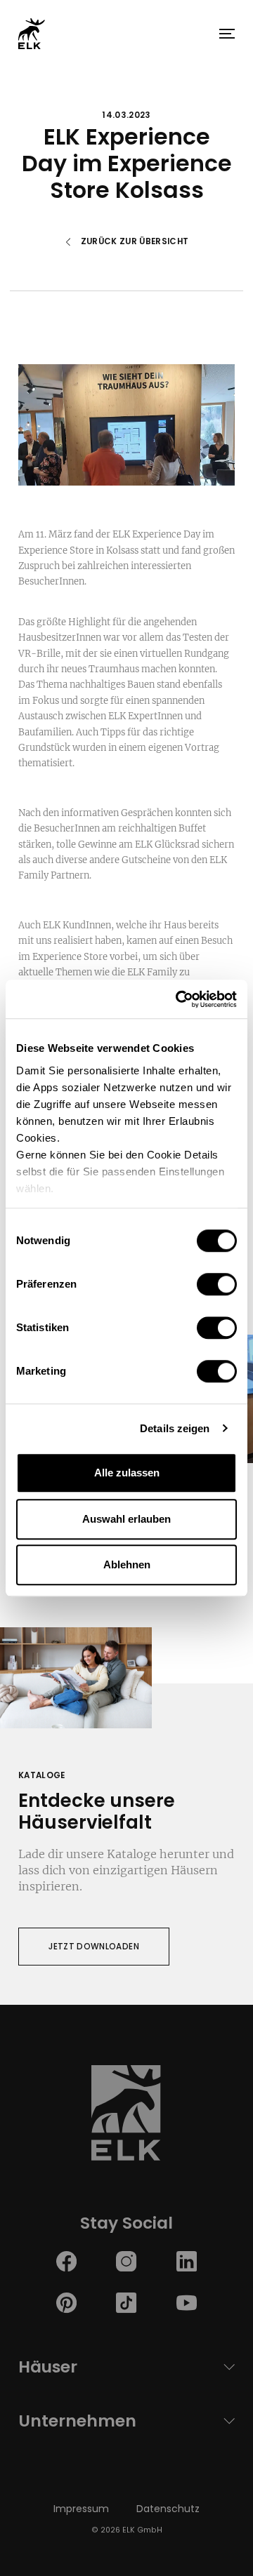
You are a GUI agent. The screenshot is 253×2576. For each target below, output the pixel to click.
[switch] (217, 1284)
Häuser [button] (48, 2367)
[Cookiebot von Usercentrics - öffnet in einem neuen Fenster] (179, 999)
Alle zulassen (127, 1473)
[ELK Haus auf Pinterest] (66, 2302)
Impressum (81, 2509)
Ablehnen (127, 1564)
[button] (227, 34)
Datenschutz (168, 2509)
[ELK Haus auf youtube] (187, 2302)
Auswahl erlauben (126, 1519)
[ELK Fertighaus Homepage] (126, 2117)
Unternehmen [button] (77, 2421)
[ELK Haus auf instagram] (126, 2261)
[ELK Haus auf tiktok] (126, 2302)
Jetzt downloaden (94, 1947)
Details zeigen (175, 1428)
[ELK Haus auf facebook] (66, 2261)
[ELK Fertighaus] (32, 33)
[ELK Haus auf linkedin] (187, 2261)
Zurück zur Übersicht (135, 242)
